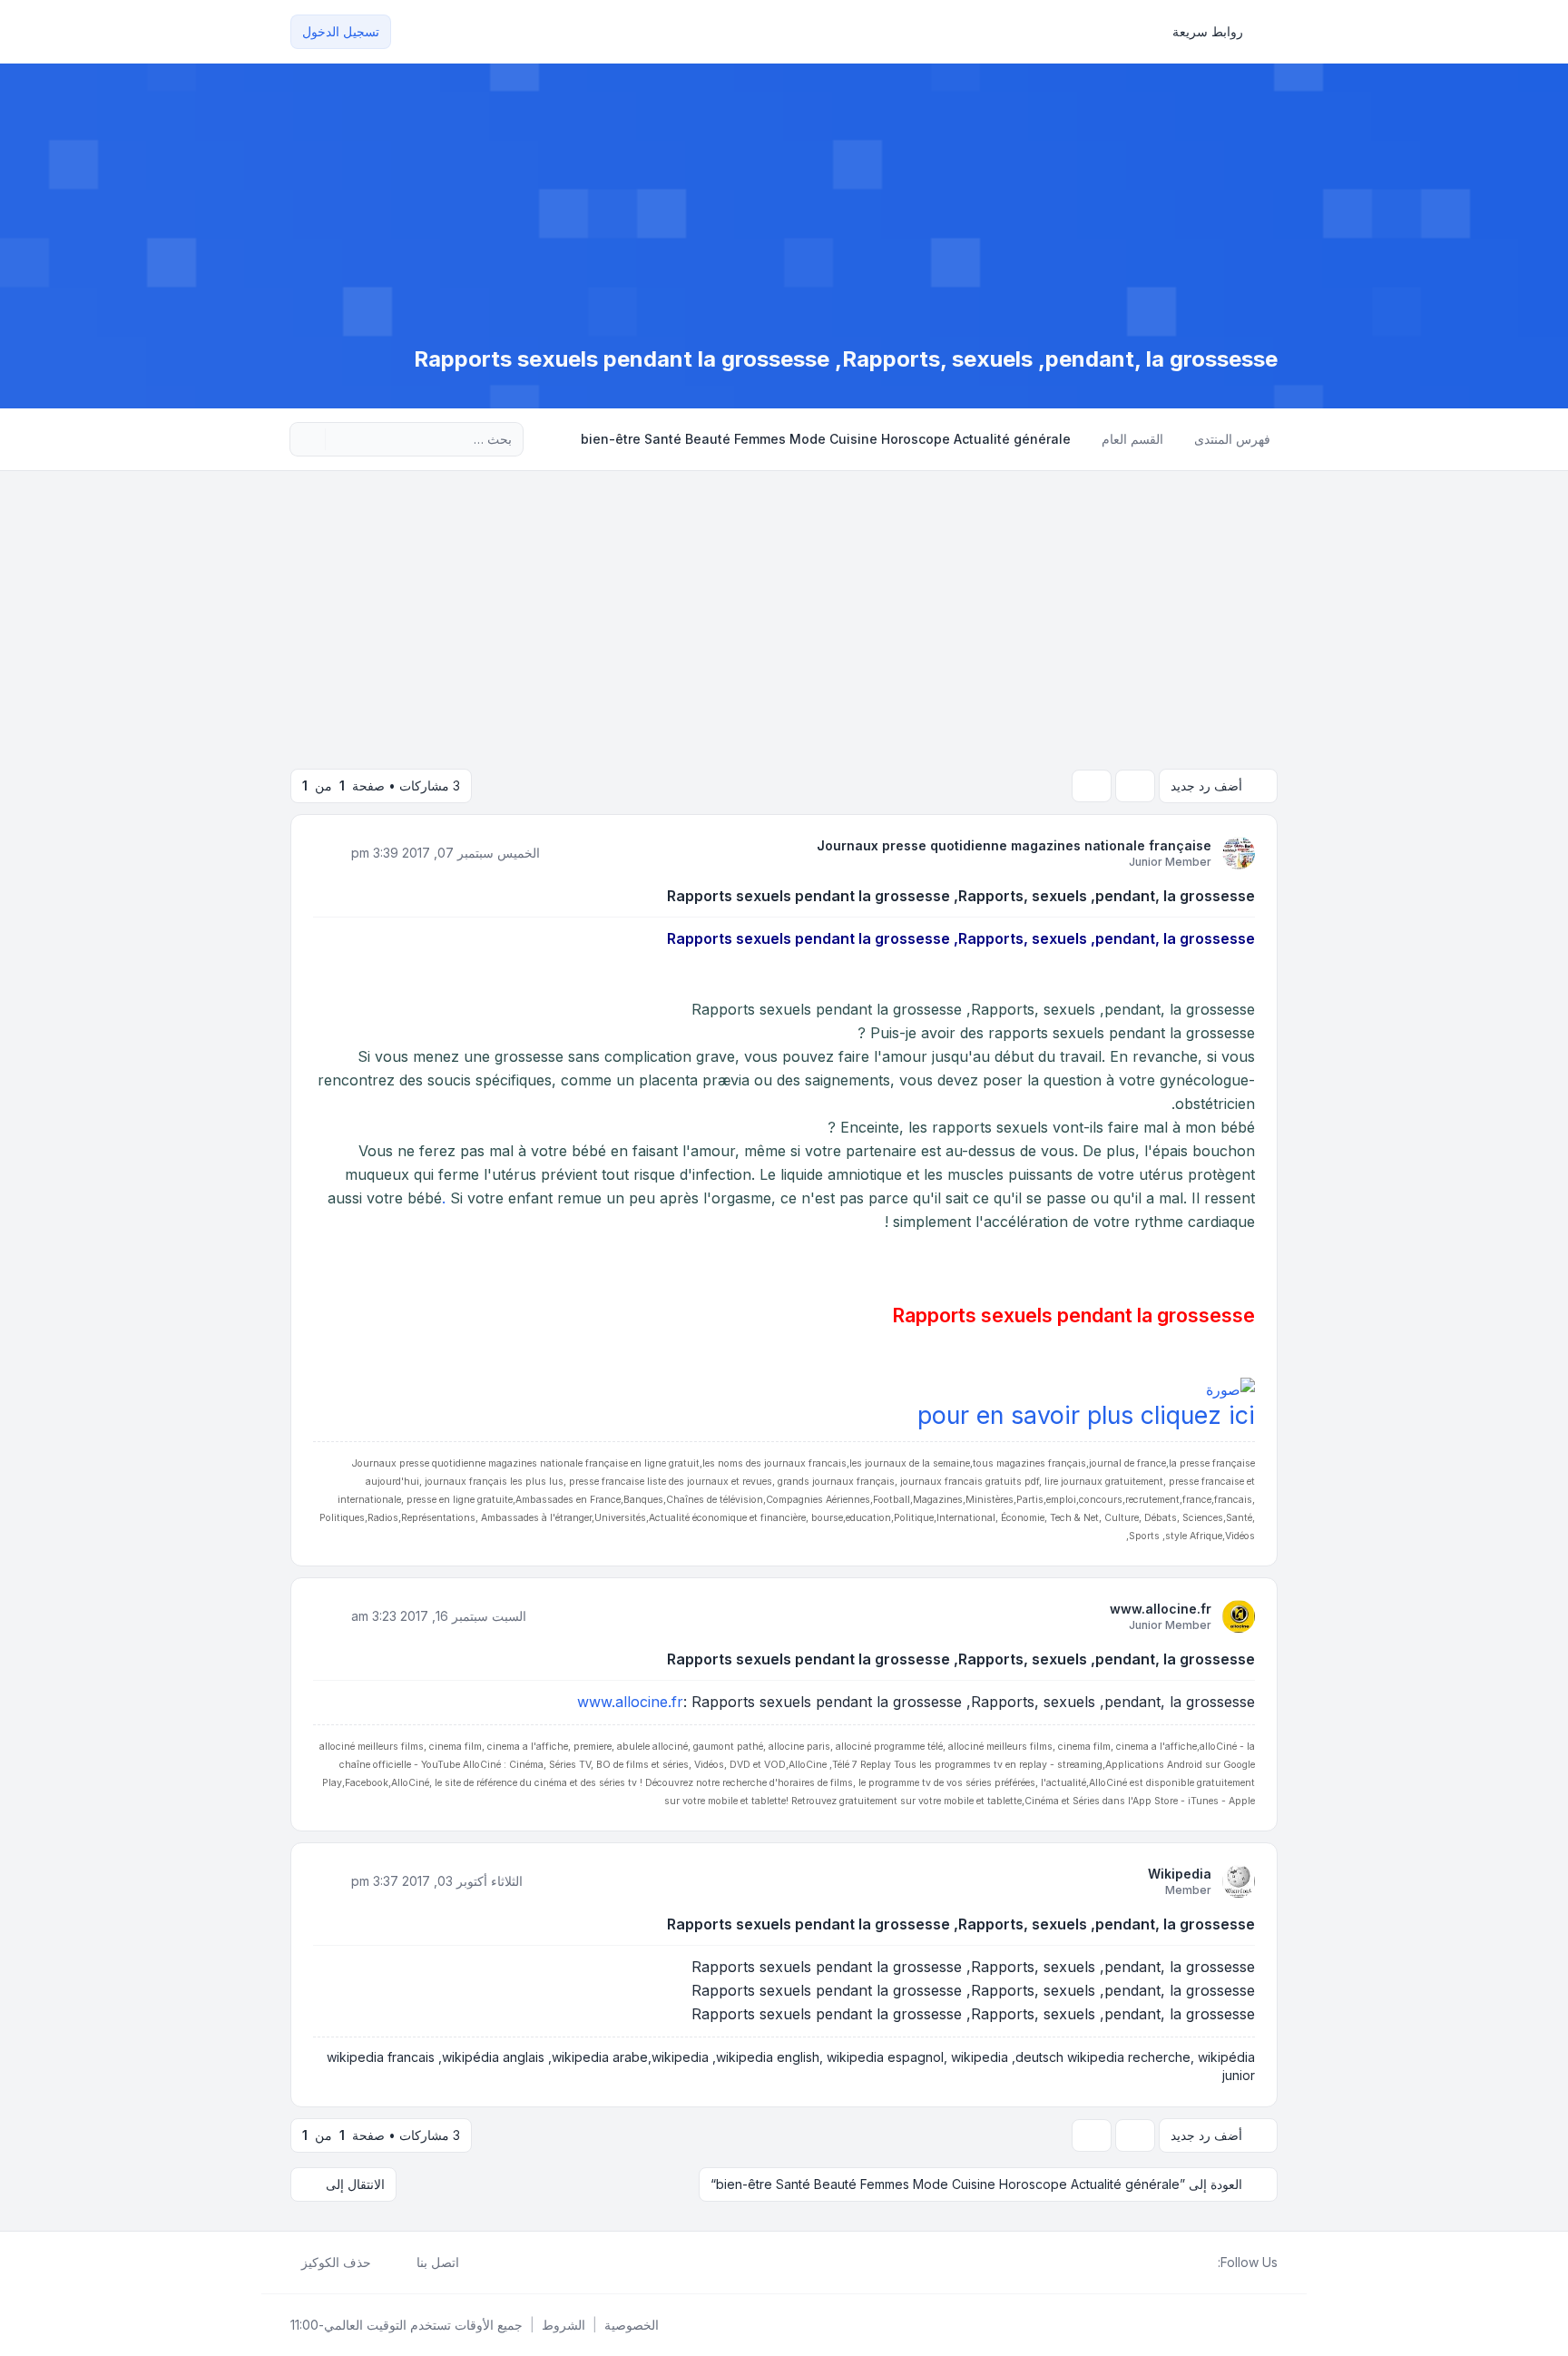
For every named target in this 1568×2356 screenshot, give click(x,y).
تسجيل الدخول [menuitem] (341, 31)
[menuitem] (1216, 32)
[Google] (1163, 2263)
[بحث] (341, 439)
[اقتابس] (328, 852)
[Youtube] (1178, 2263)
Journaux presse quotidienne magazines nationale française (1014, 845)
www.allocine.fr (1161, 1609)
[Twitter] (1192, 2263)
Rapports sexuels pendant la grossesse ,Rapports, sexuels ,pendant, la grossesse (961, 896)
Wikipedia (1180, 1874)
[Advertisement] (784, 607)
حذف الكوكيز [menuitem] (336, 2262)
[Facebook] (1207, 2263)
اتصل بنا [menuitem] (438, 2262)
